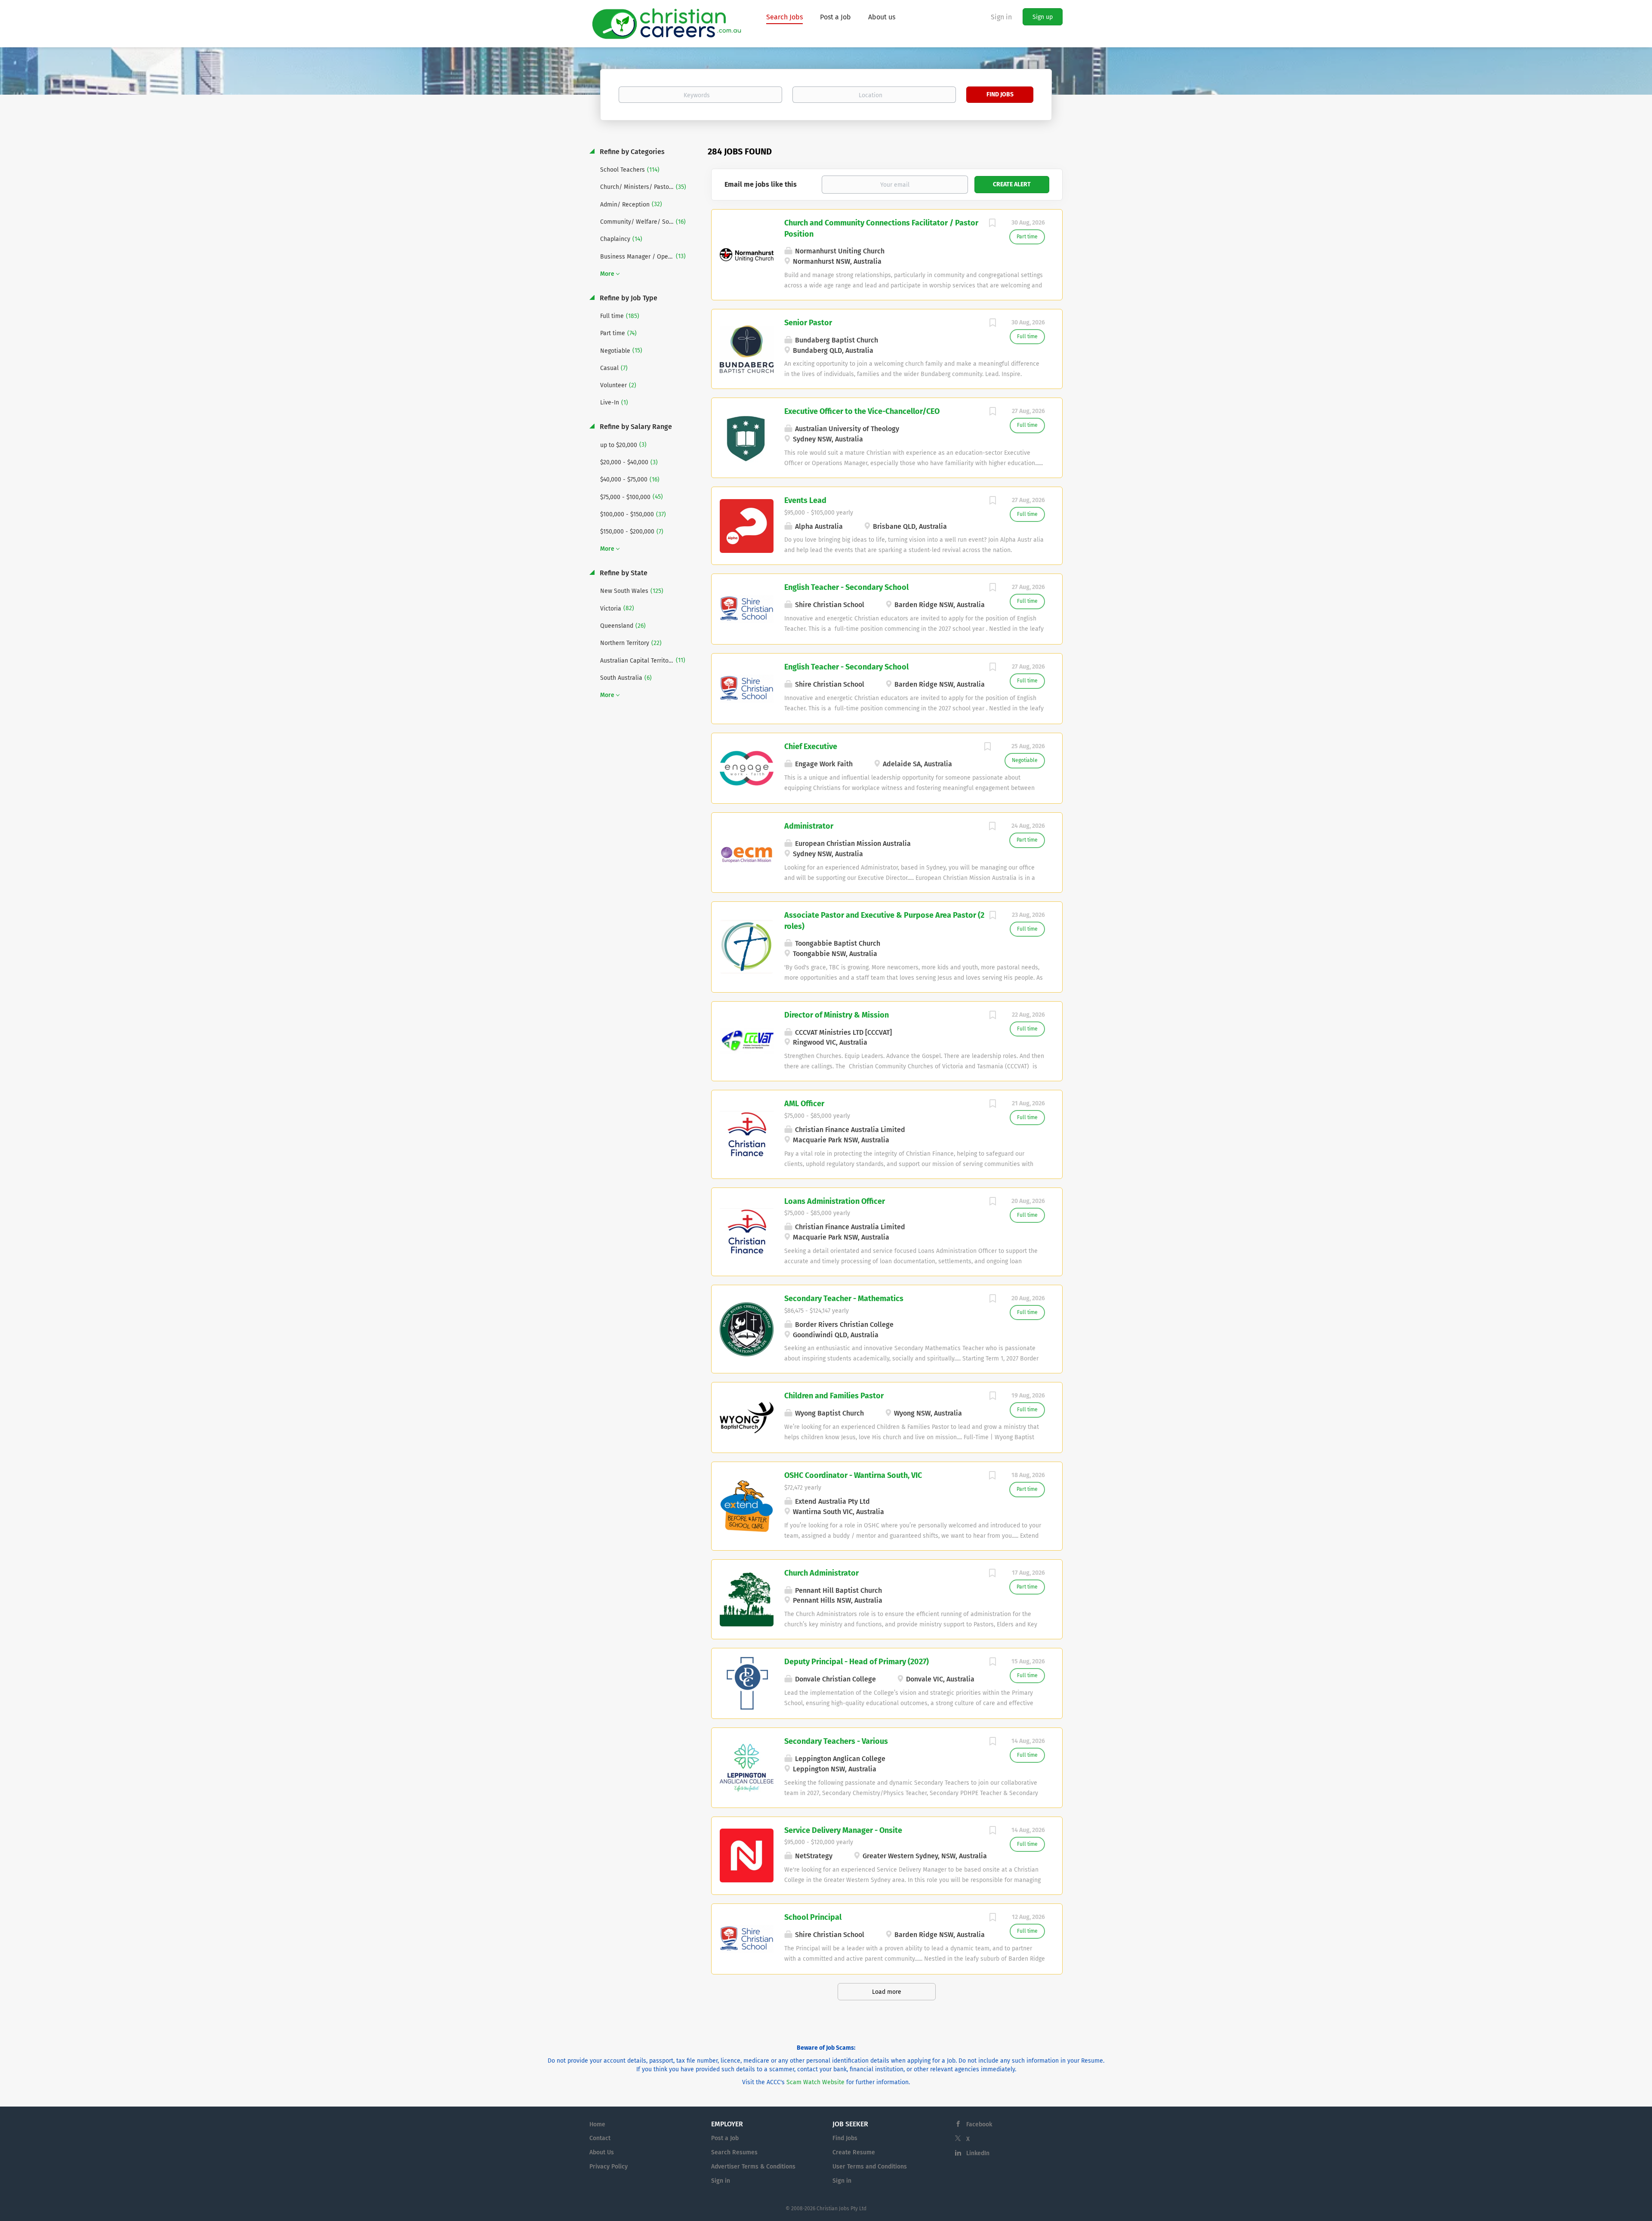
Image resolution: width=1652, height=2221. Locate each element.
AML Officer (804, 1104)
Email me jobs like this (761, 184)
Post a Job (725, 2138)
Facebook (979, 2124)
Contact (600, 2138)
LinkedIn (978, 2153)
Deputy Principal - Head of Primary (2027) (857, 1662)
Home (597, 2124)
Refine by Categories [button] (631, 152)
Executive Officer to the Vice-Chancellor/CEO (862, 411)
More (607, 274)
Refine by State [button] (623, 573)
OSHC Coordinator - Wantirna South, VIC (853, 1475)
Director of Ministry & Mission (837, 1015)
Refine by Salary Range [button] (635, 427)
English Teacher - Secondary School (846, 587)
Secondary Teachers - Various (836, 1741)
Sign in (1001, 17)
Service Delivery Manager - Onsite (843, 1830)
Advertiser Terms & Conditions (753, 2167)
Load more (887, 1992)
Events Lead (805, 500)
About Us (602, 2152)
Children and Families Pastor (834, 1396)
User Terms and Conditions (870, 2167)
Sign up (1043, 17)
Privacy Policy (609, 2167)
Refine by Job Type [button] (628, 298)
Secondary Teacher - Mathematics (844, 1299)
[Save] (992, 224)
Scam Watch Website (815, 2082)
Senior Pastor (808, 323)
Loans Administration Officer (835, 1201)
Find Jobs (1000, 94)
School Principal (813, 1917)
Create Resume (854, 2152)
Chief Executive (811, 747)
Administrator (809, 826)
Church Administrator (821, 1573)
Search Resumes (734, 2152)
